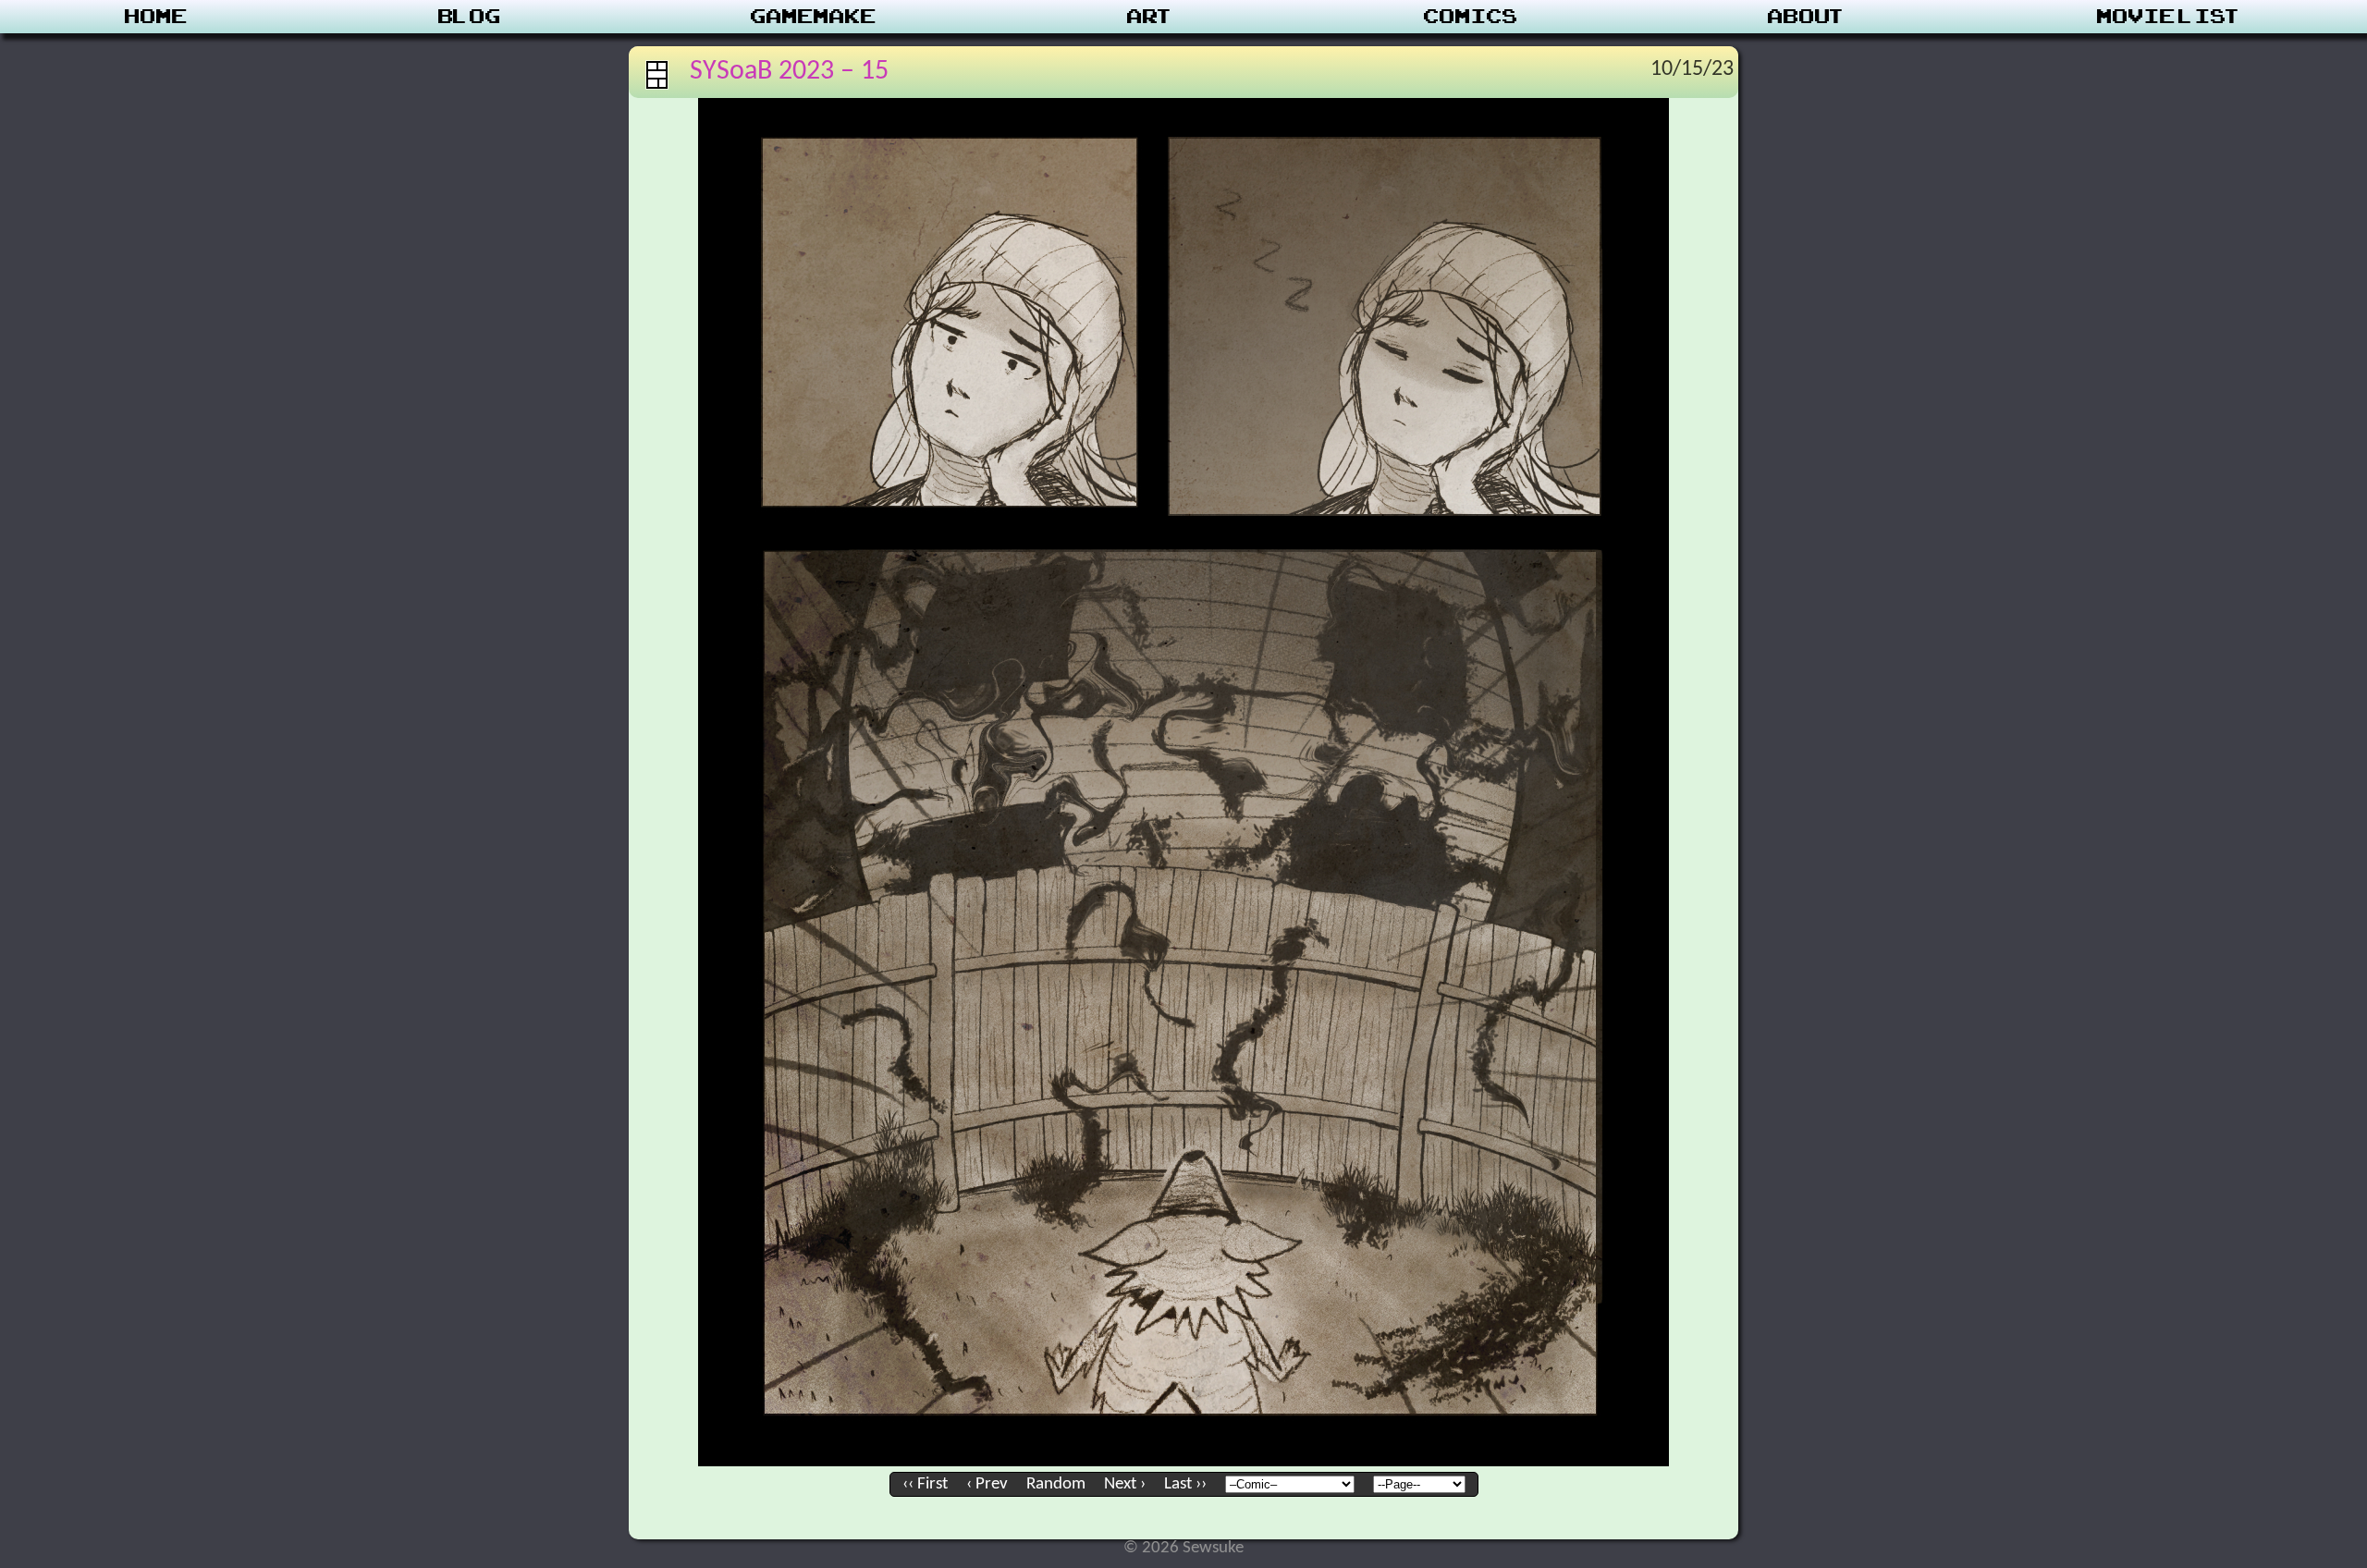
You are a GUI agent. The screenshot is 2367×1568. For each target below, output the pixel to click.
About (1807, 17)
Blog (470, 17)
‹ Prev (987, 1484)
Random (1056, 1484)
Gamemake (814, 17)
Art (1151, 17)
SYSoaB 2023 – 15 (789, 72)
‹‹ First (925, 1484)
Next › (1125, 1484)
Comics (1471, 17)
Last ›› (1185, 1484)
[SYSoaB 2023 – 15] (1183, 1462)
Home (156, 17)
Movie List (2170, 17)
